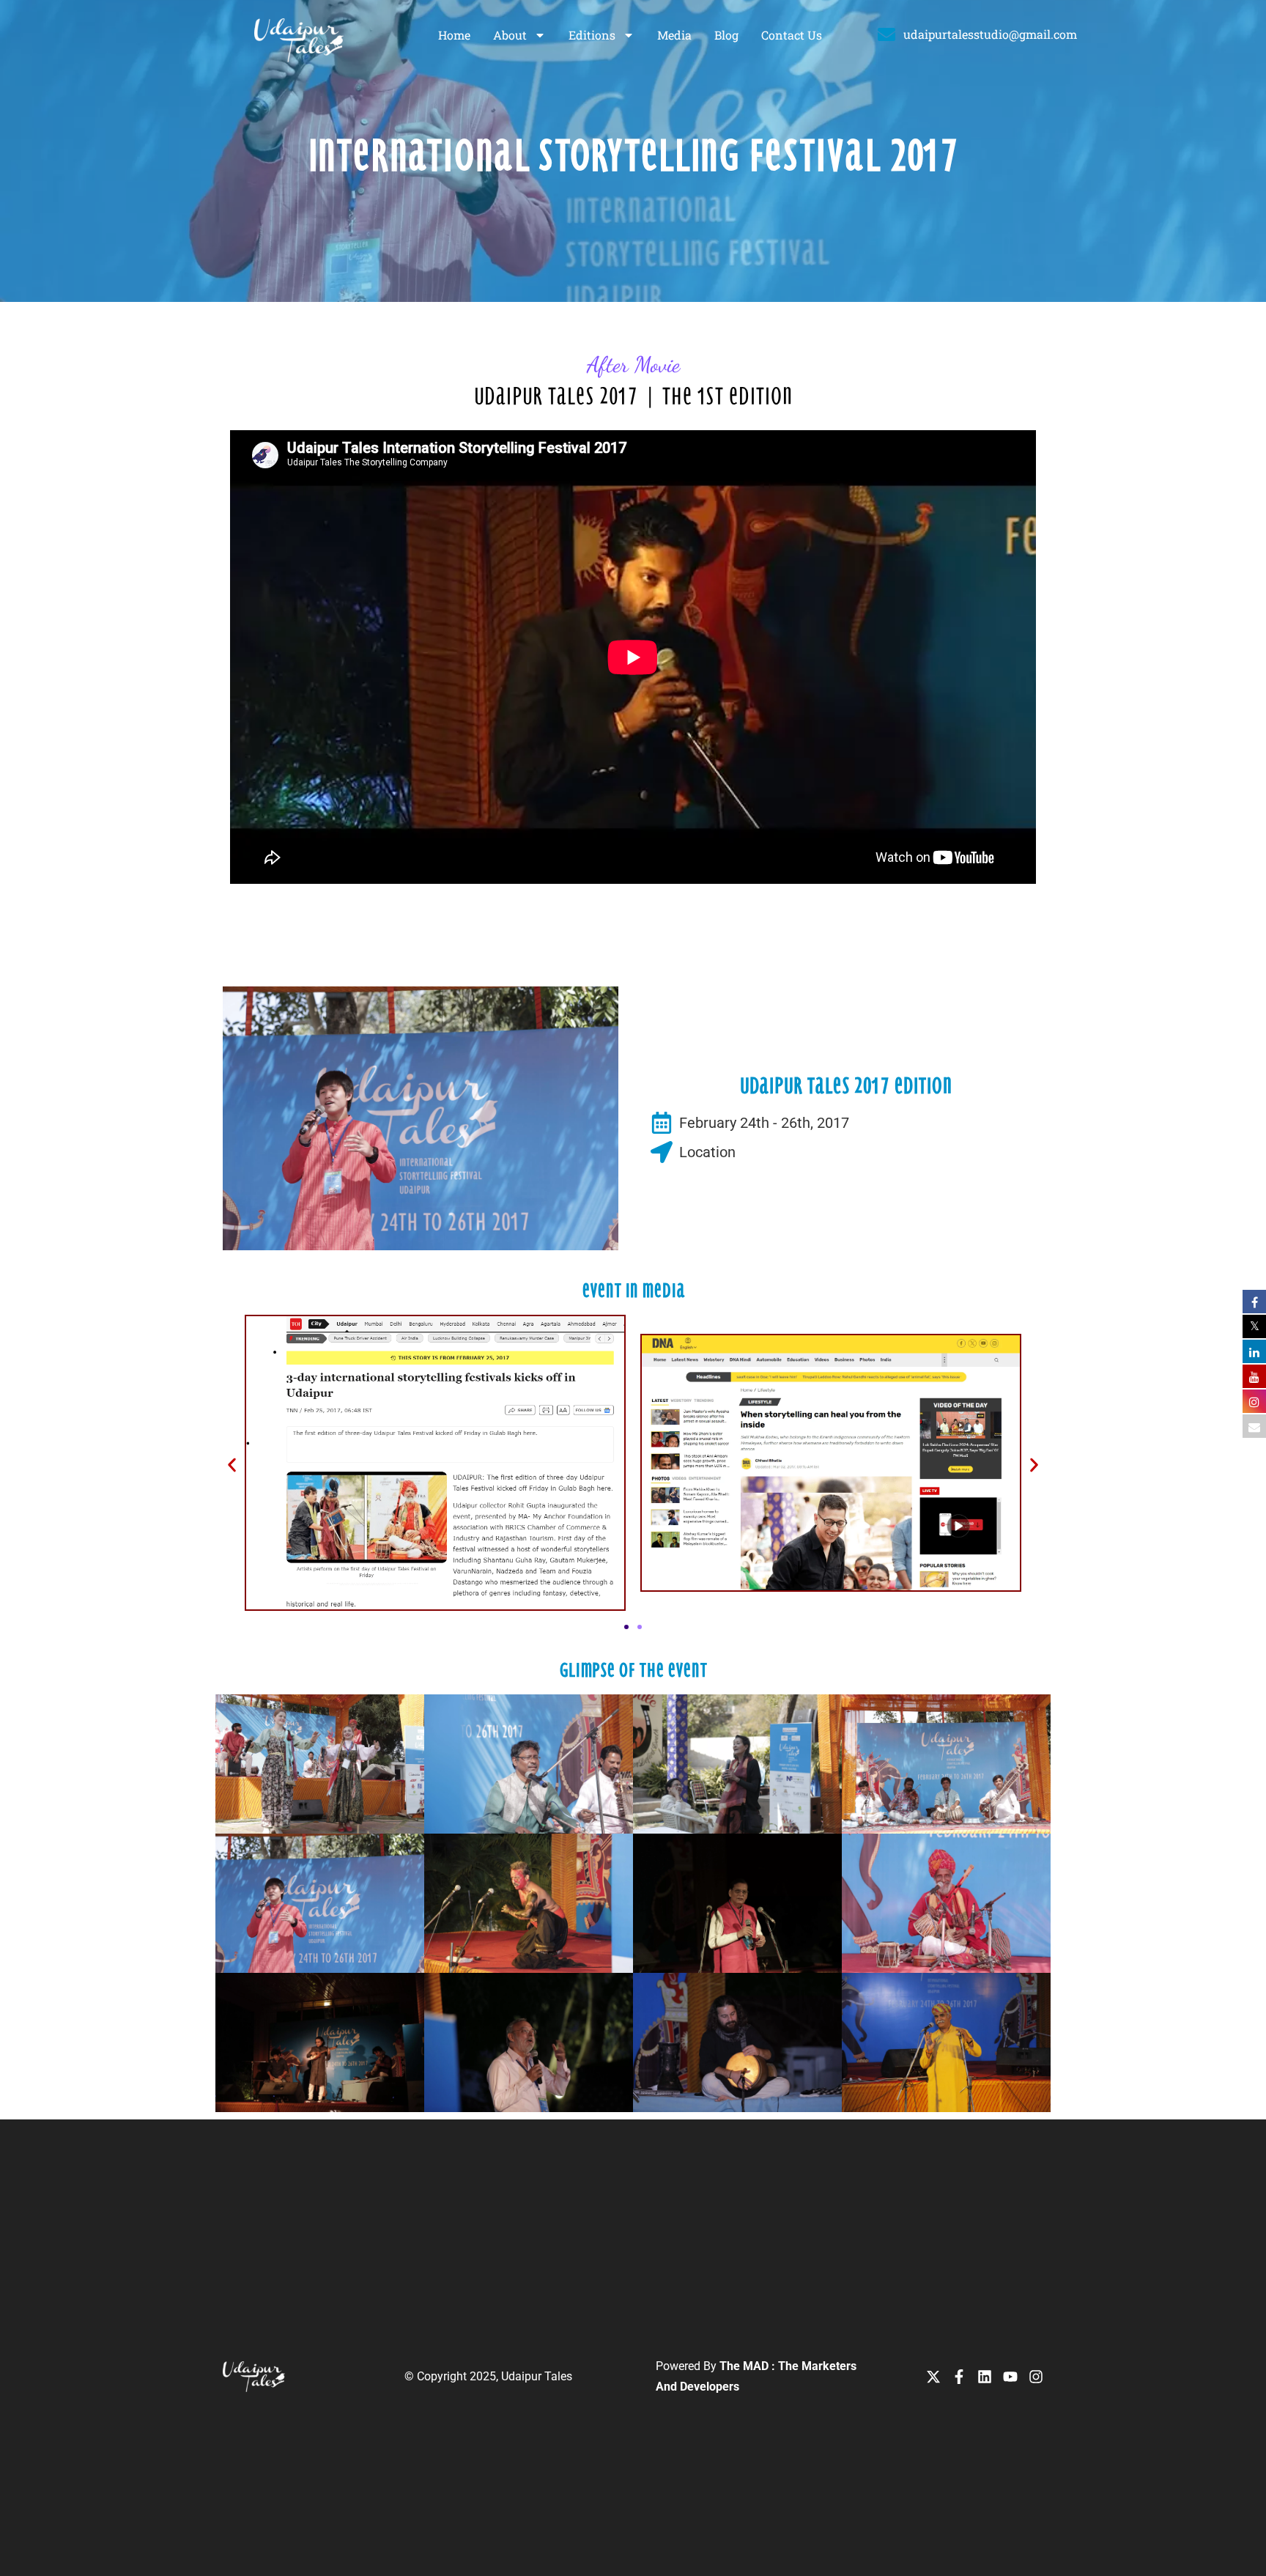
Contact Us (792, 35)
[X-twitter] (933, 2377)
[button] (232, 1465)
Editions (592, 35)
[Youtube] (1010, 2377)
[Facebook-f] (959, 2377)
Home (454, 35)
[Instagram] (1036, 2377)
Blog (726, 35)
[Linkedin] (985, 2377)
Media (674, 35)
